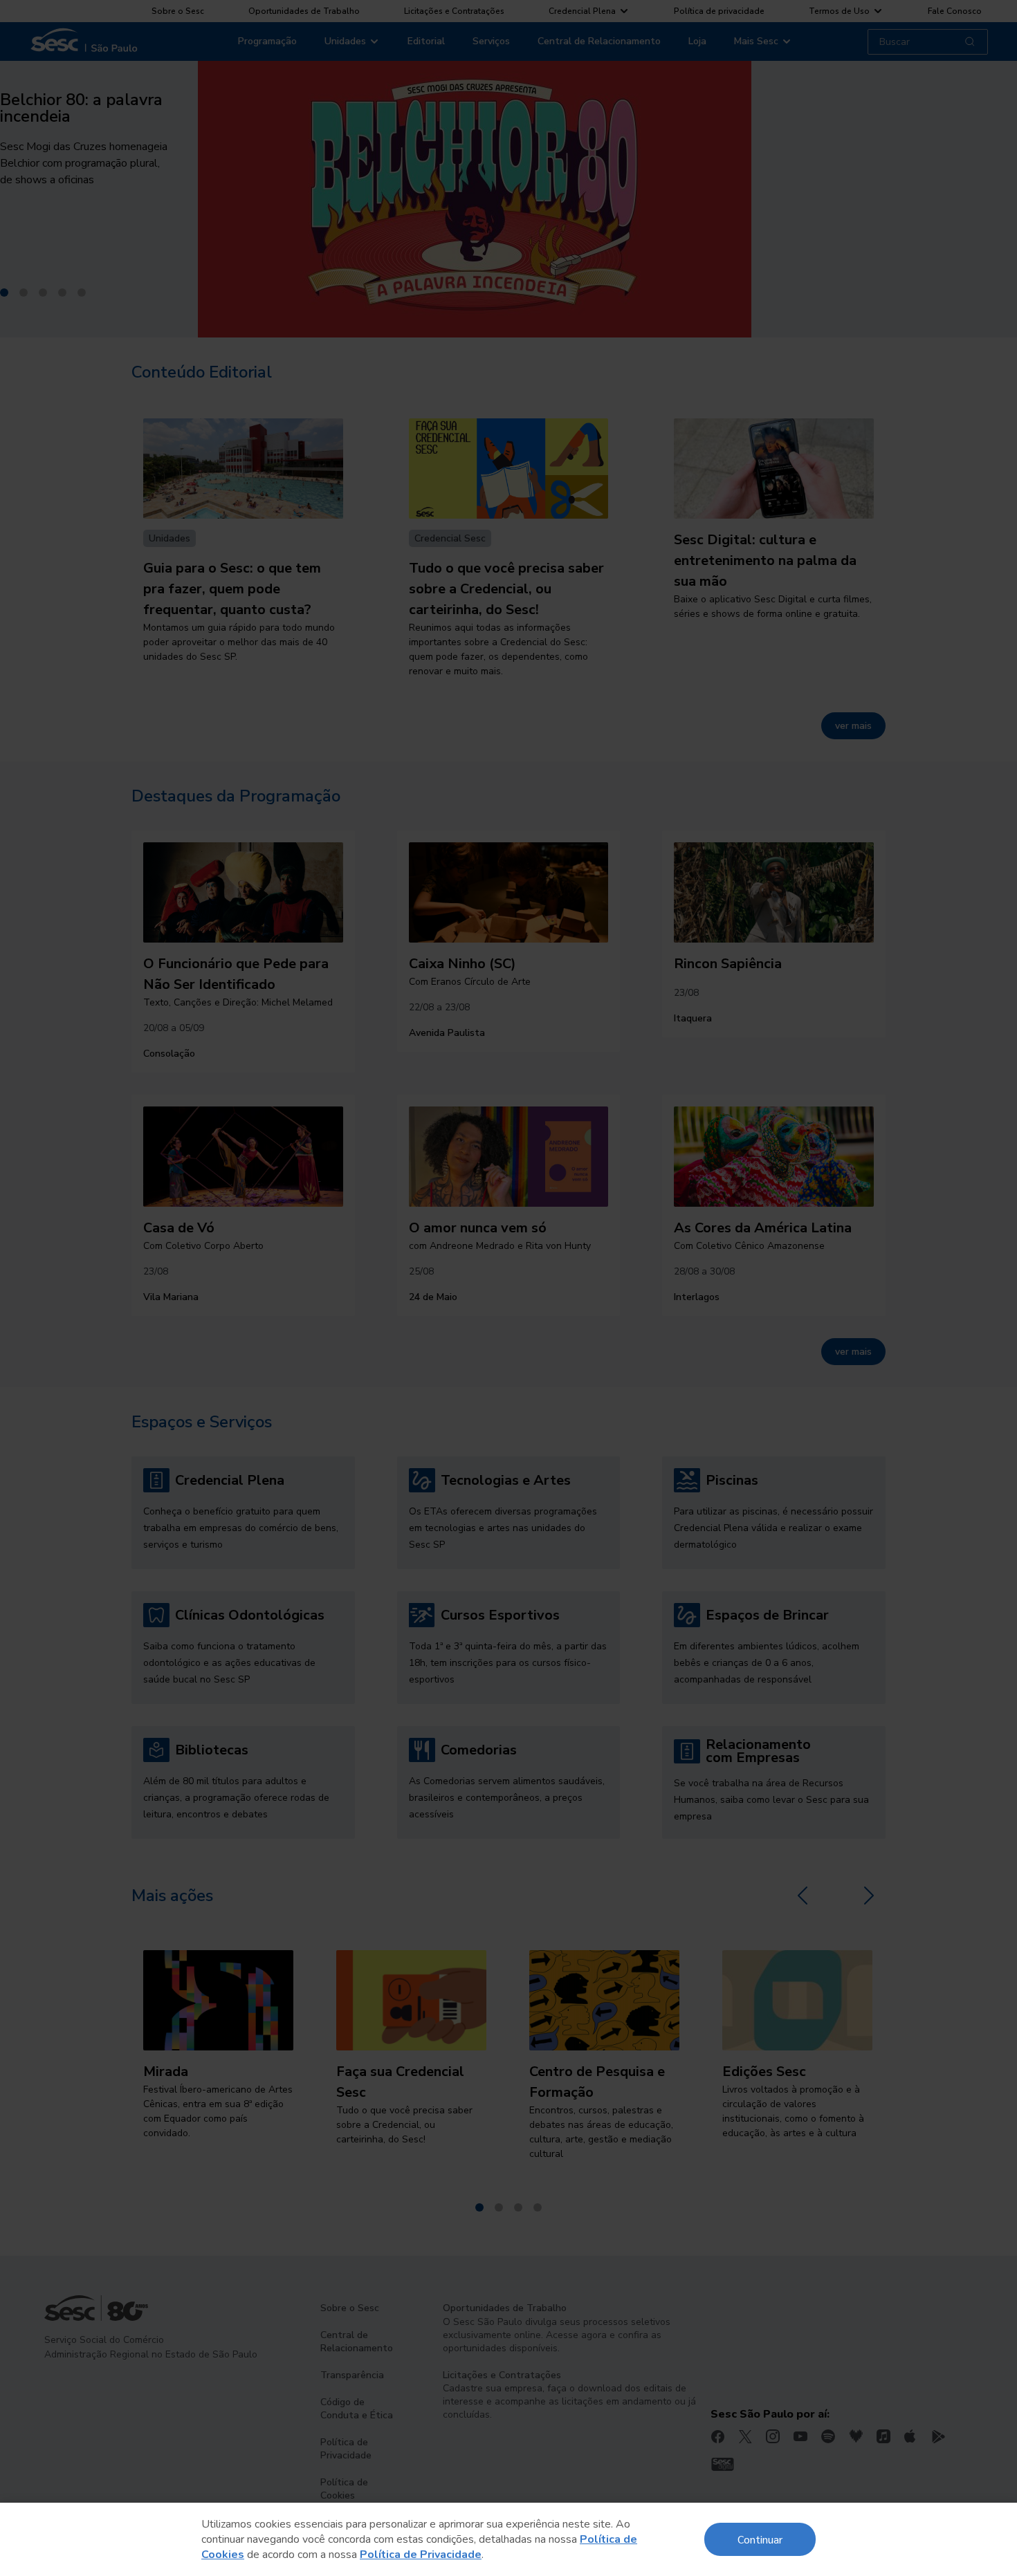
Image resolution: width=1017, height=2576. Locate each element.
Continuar (760, 2539)
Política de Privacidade (421, 2555)
